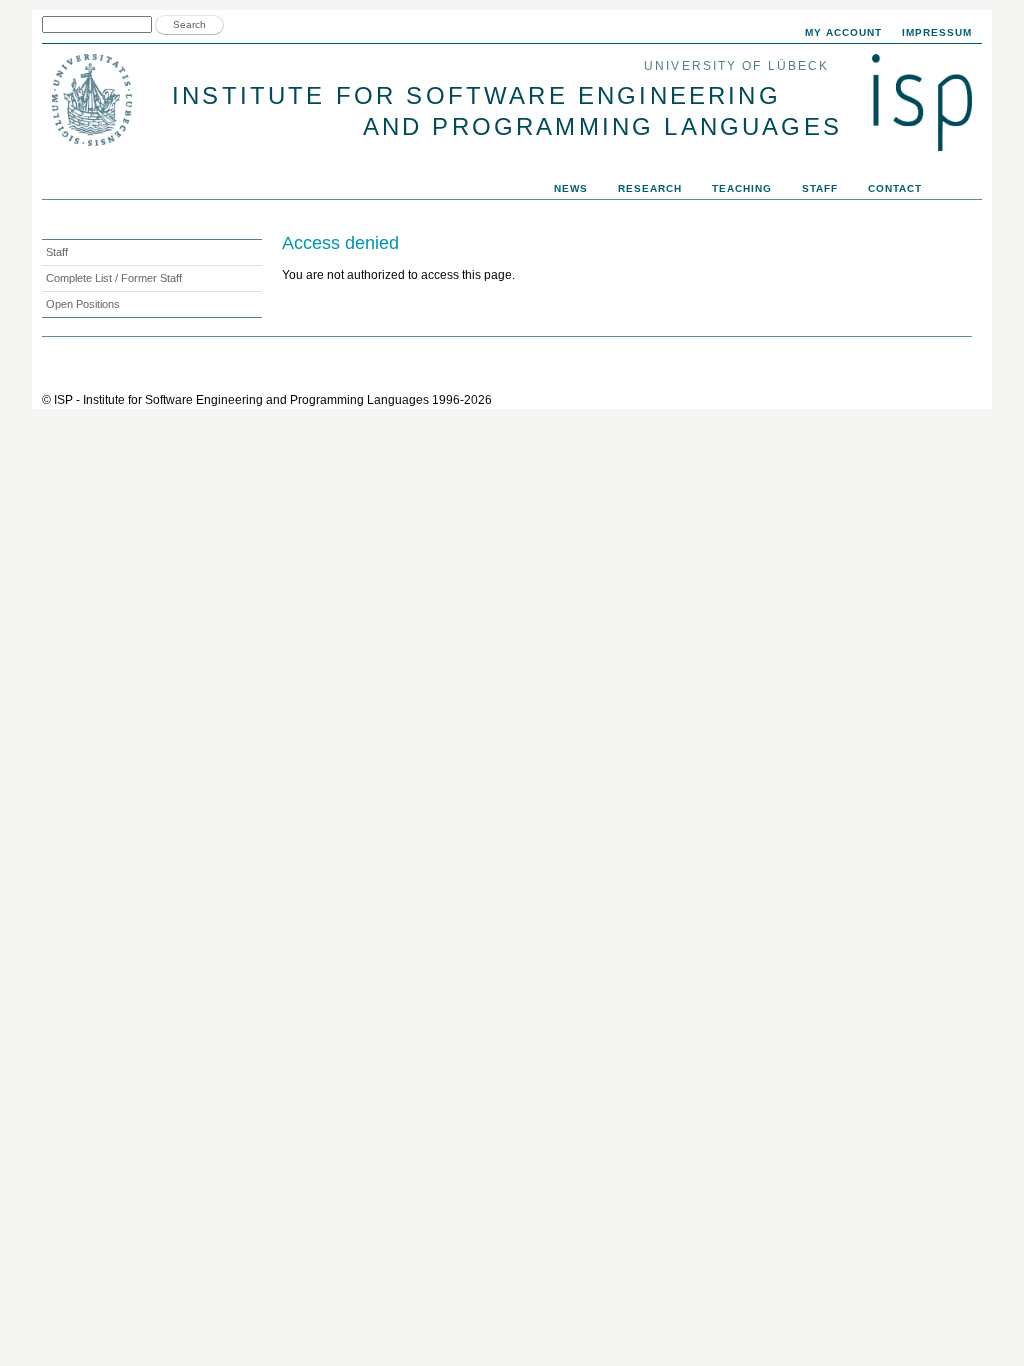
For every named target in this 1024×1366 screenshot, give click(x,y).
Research (650, 188)
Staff (820, 188)
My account (843, 32)
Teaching (742, 188)
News (571, 188)
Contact (895, 188)
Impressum (937, 32)
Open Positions (83, 304)
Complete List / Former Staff (114, 278)
